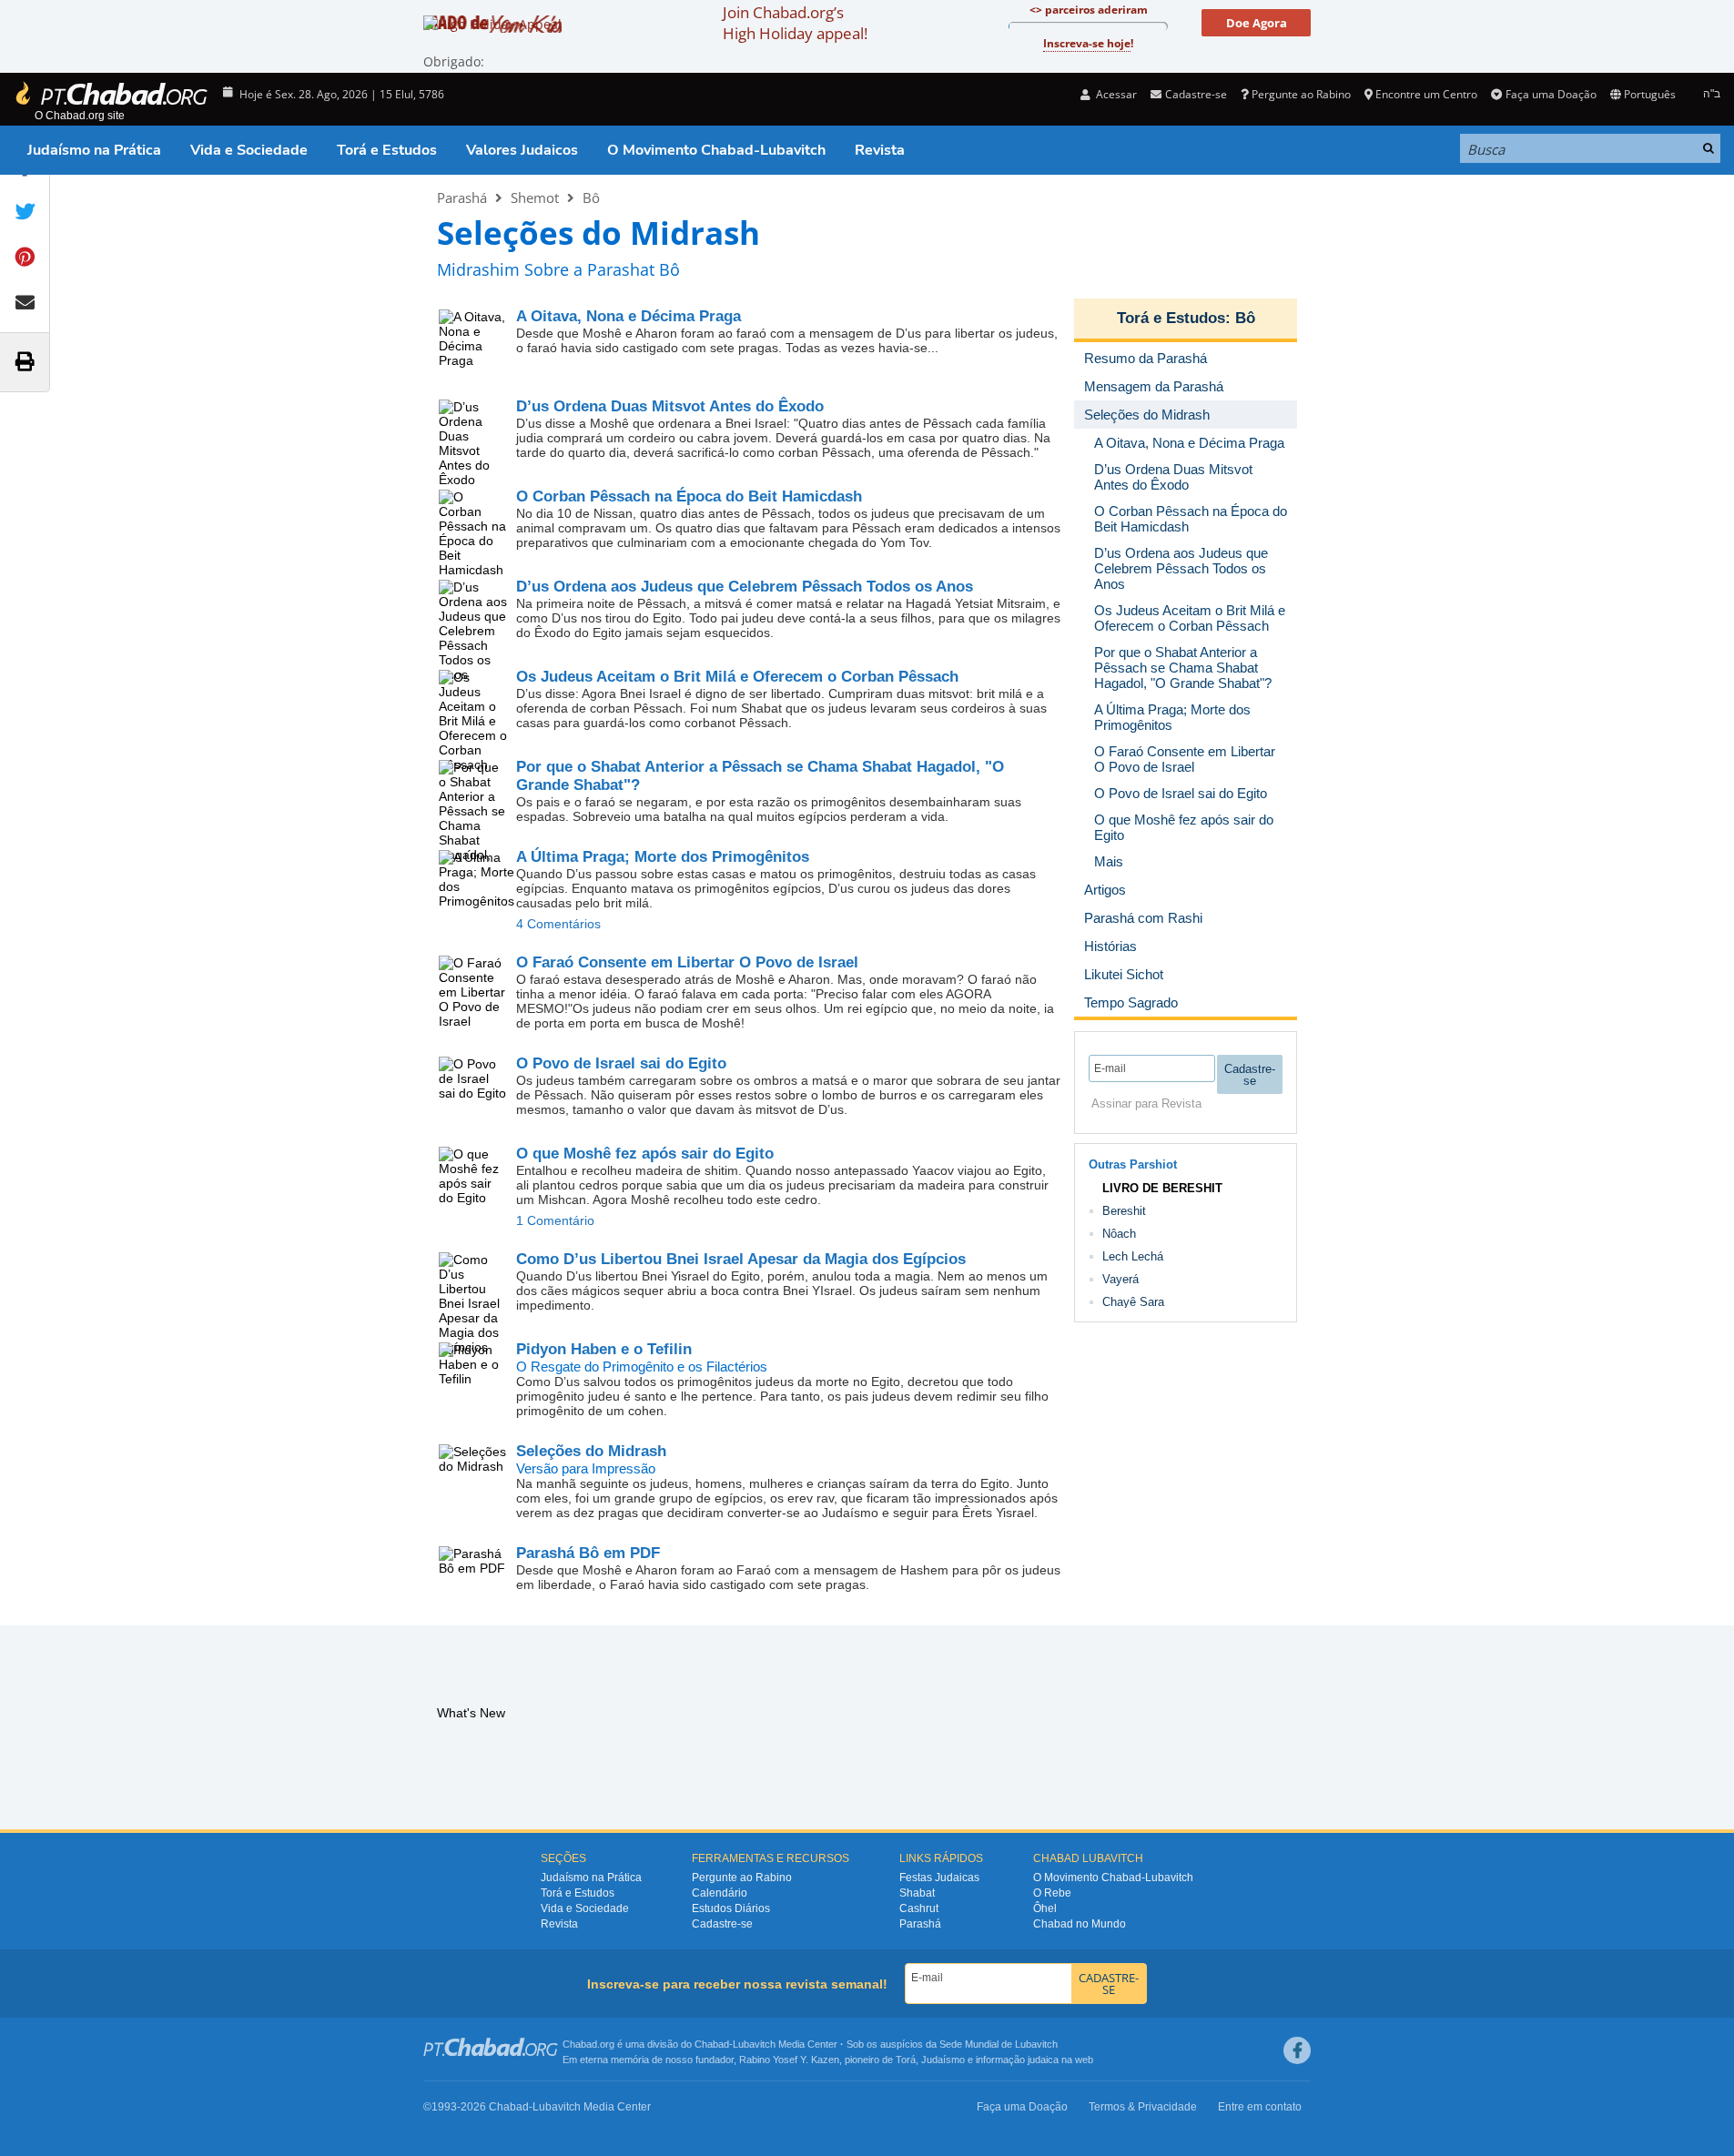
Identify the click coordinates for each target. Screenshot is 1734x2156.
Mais (1109, 861)
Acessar (1115, 94)
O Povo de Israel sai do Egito (621, 1063)
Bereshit (1124, 1211)
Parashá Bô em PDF (588, 1553)
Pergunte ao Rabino (1301, 94)
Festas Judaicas (939, 1878)
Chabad (712, 2044)
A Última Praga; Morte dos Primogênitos (663, 857)
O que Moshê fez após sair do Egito (645, 1154)
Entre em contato (1260, 2107)
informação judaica (1017, 2060)
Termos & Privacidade (1143, 2107)
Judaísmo (943, 2060)
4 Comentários (558, 924)
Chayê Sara (1133, 1302)
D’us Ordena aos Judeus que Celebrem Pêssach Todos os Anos (745, 587)
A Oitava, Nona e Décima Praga (629, 316)
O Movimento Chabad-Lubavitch (716, 150)
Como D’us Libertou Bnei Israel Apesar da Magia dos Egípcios (741, 1259)
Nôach (1119, 1234)
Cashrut (919, 1908)
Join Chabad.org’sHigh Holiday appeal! (795, 23)
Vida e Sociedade (249, 150)
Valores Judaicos (522, 150)
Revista (880, 150)
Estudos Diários (731, 1908)
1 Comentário (555, 1220)
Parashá (462, 197)
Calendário (720, 1893)
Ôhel (1045, 1908)
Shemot (535, 197)
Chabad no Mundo (1080, 1924)
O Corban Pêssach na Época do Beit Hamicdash (689, 496)
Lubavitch (754, 2044)
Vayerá (1121, 1279)
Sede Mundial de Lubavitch (999, 2044)
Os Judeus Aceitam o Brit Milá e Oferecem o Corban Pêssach (737, 677)
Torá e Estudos (387, 150)
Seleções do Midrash (591, 1451)
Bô (591, 197)
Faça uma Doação (1551, 94)
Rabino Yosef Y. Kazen (789, 2060)
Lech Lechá (1133, 1256)
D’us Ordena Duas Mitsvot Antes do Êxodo (670, 406)
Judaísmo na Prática (94, 150)
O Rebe (1052, 1893)
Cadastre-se (722, 1924)
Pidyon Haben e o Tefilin (604, 1349)
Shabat (917, 1893)
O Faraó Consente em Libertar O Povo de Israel (687, 962)
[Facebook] (1297, 2050)
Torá (906, 2060)
